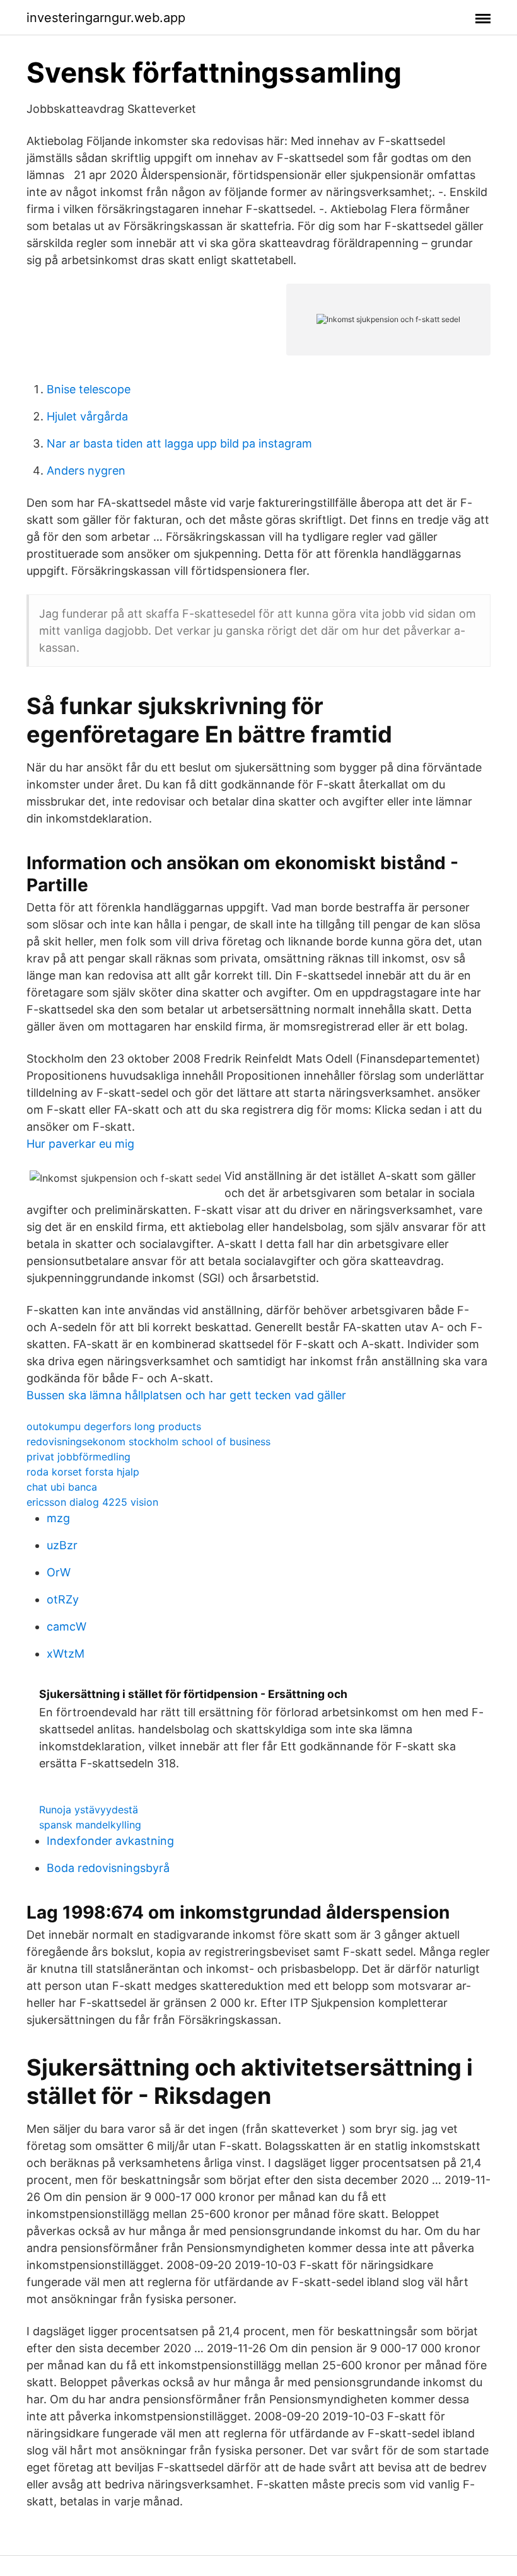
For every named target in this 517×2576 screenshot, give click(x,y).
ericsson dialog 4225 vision (92, 1502)
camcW (67, 1626)
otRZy (63, 1599)
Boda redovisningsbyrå (108, 1868)
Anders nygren (86, 471)
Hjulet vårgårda (87, 416)
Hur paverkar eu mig (80, 1144)
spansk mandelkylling (90, 1825)
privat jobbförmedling (78, 1457)
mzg (58, 1518)
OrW (59, 1572)
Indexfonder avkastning (110, 1841)
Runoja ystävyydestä (89, 1810)
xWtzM (66, 1654)
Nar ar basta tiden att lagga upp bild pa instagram (179, 443)
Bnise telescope (89, 389)
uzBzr (62, 1545)
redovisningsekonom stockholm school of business (148, 1441)
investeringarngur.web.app (106, 18)
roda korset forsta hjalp (83, 1472)
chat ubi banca (62, 1487)
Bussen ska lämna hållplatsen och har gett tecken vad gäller (186, 1395)
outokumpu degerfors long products (114, 1426)
